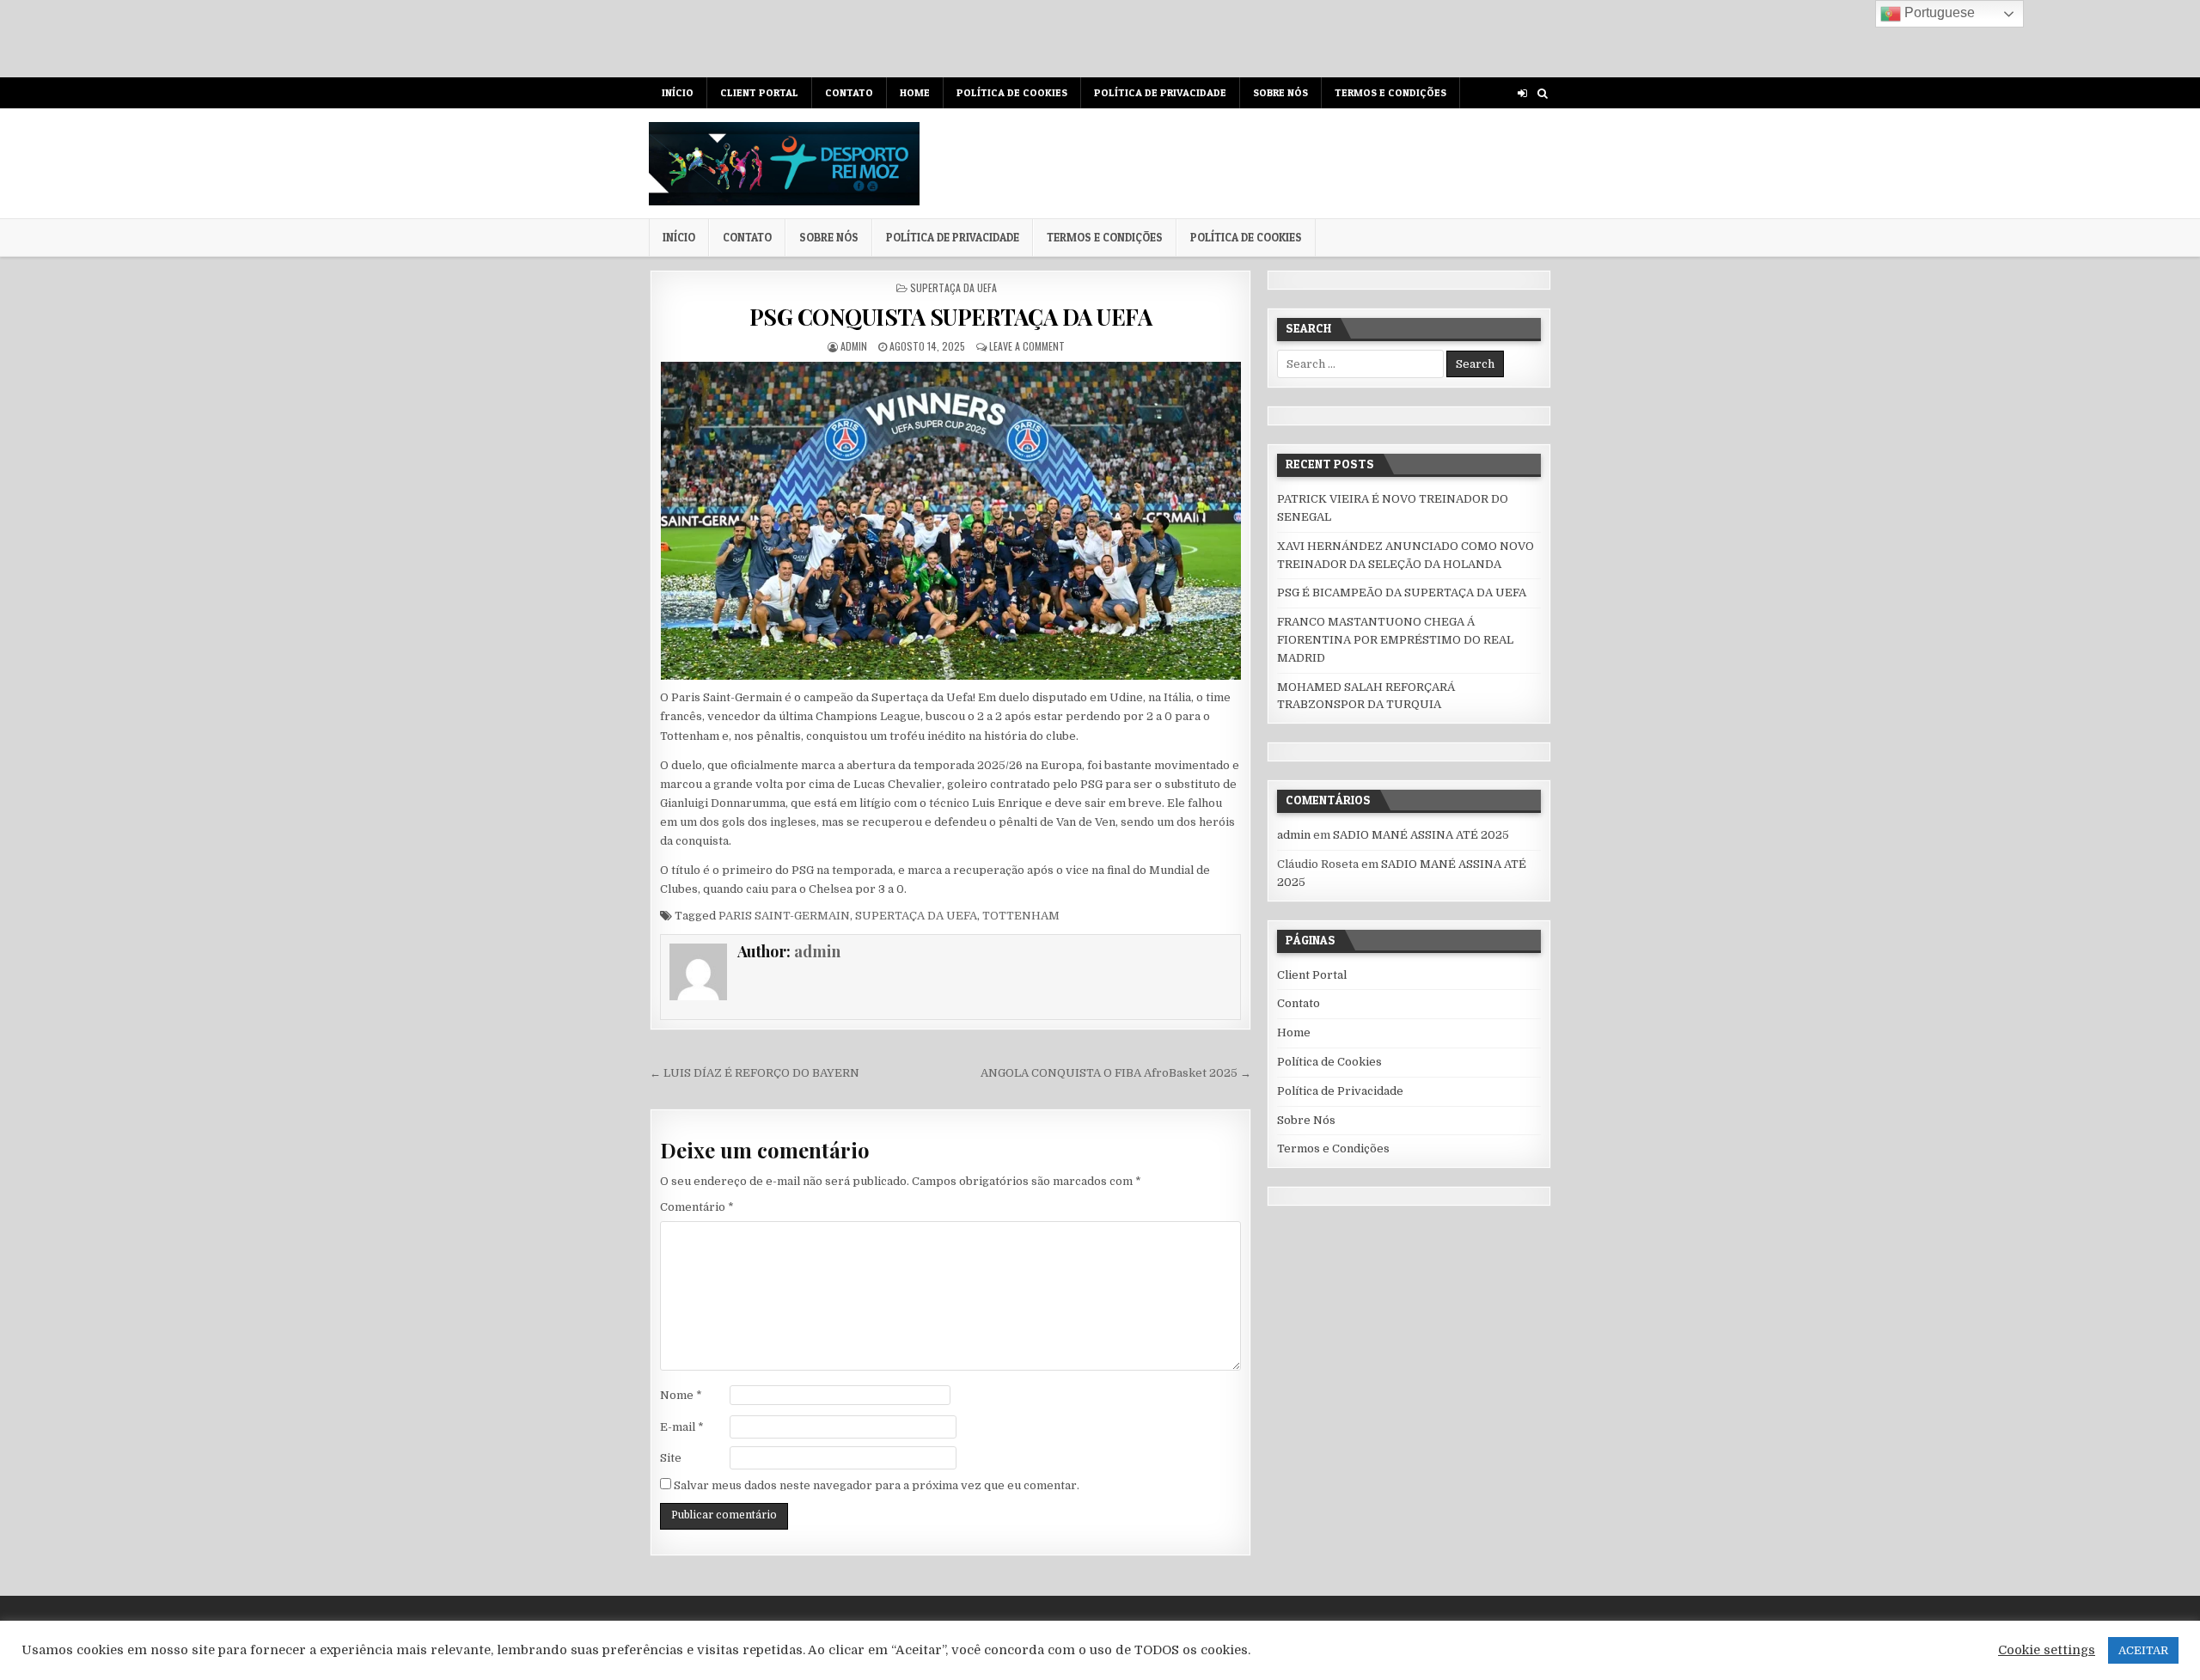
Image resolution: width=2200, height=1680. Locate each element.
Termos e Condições (1390, 92)
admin (854, 346)
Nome (681, 1395)
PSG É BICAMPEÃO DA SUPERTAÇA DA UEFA (1402, 593)
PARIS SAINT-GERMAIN (784, 916)
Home (915, 92)
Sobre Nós (1280, 92)
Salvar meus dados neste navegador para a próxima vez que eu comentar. (877, 1485)
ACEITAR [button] (2143, 1650)
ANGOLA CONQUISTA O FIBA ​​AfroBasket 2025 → (1116, 1073)
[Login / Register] (1522, 93)
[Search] (1542, 93)
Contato (849, 92)
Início (678, 92)
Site (671, 1458)
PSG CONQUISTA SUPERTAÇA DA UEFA (951, 317)
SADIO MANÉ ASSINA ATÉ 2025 (1421, 835)
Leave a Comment (1027, 346)
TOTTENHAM (1021, 916)
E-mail (682, 1427)
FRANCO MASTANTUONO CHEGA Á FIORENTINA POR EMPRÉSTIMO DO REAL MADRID (1395, 640)
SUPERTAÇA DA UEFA (953, 287)
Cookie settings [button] (2047, 1650)
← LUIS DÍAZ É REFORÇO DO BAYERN (755, 1073)
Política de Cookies (1012, 92)
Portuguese (1938, 12)
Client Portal (759, 92)
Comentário (697, 1207)
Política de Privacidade (1160, 92)
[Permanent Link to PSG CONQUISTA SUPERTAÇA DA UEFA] (950, 521)
